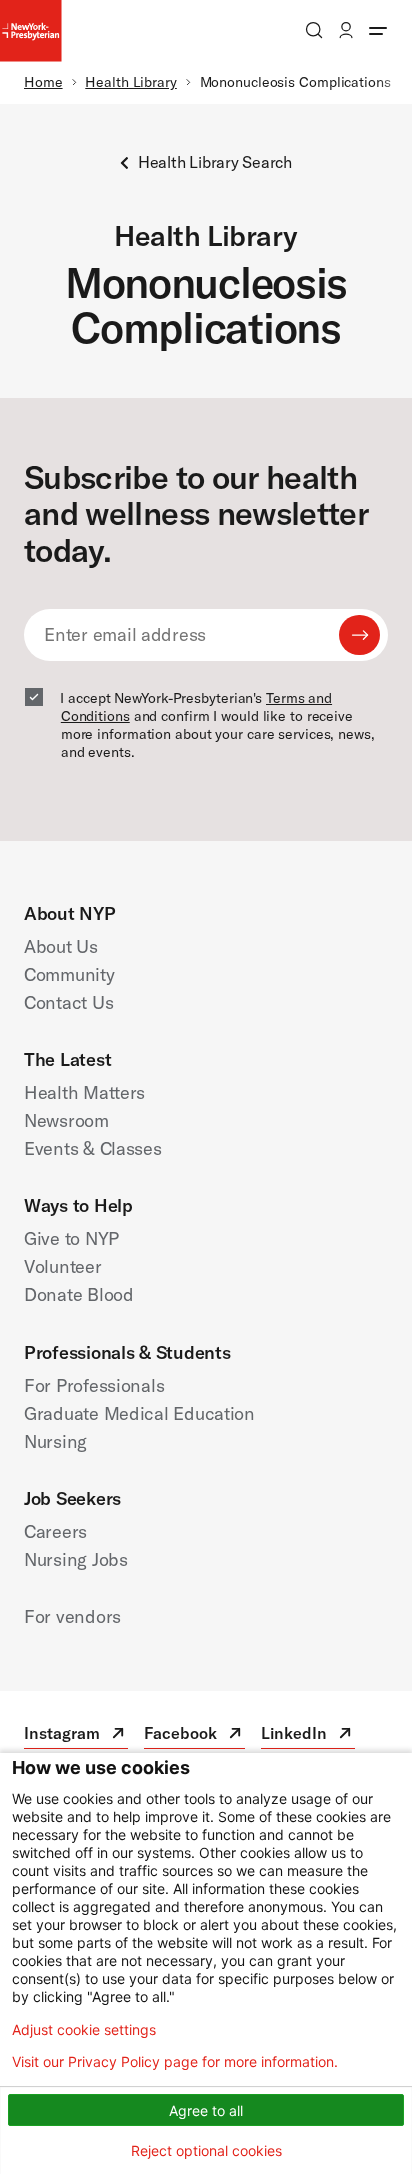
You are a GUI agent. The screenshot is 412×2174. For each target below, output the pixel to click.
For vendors (72, 1616)
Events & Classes (93, 1148)
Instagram (76, 1735)
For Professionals (94, 1385)
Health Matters (84, 1092)
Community (69, 974)
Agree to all (206, 2110)
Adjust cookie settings (84, 2030)
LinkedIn (308, 1735)
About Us (61, 946)
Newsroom (66, 1120)
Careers (55, 1531)
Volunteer (63, 1266)
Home (43, 82)
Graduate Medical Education (139, 1413)
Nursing (55, 1441)
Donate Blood (79, 1294)
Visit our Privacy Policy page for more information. (175, 2062)
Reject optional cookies (206, 2150)
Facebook (194, 1735)
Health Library (131, 82)
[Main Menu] (378, 30)
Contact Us (68, 1002)
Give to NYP (71, 1238)
